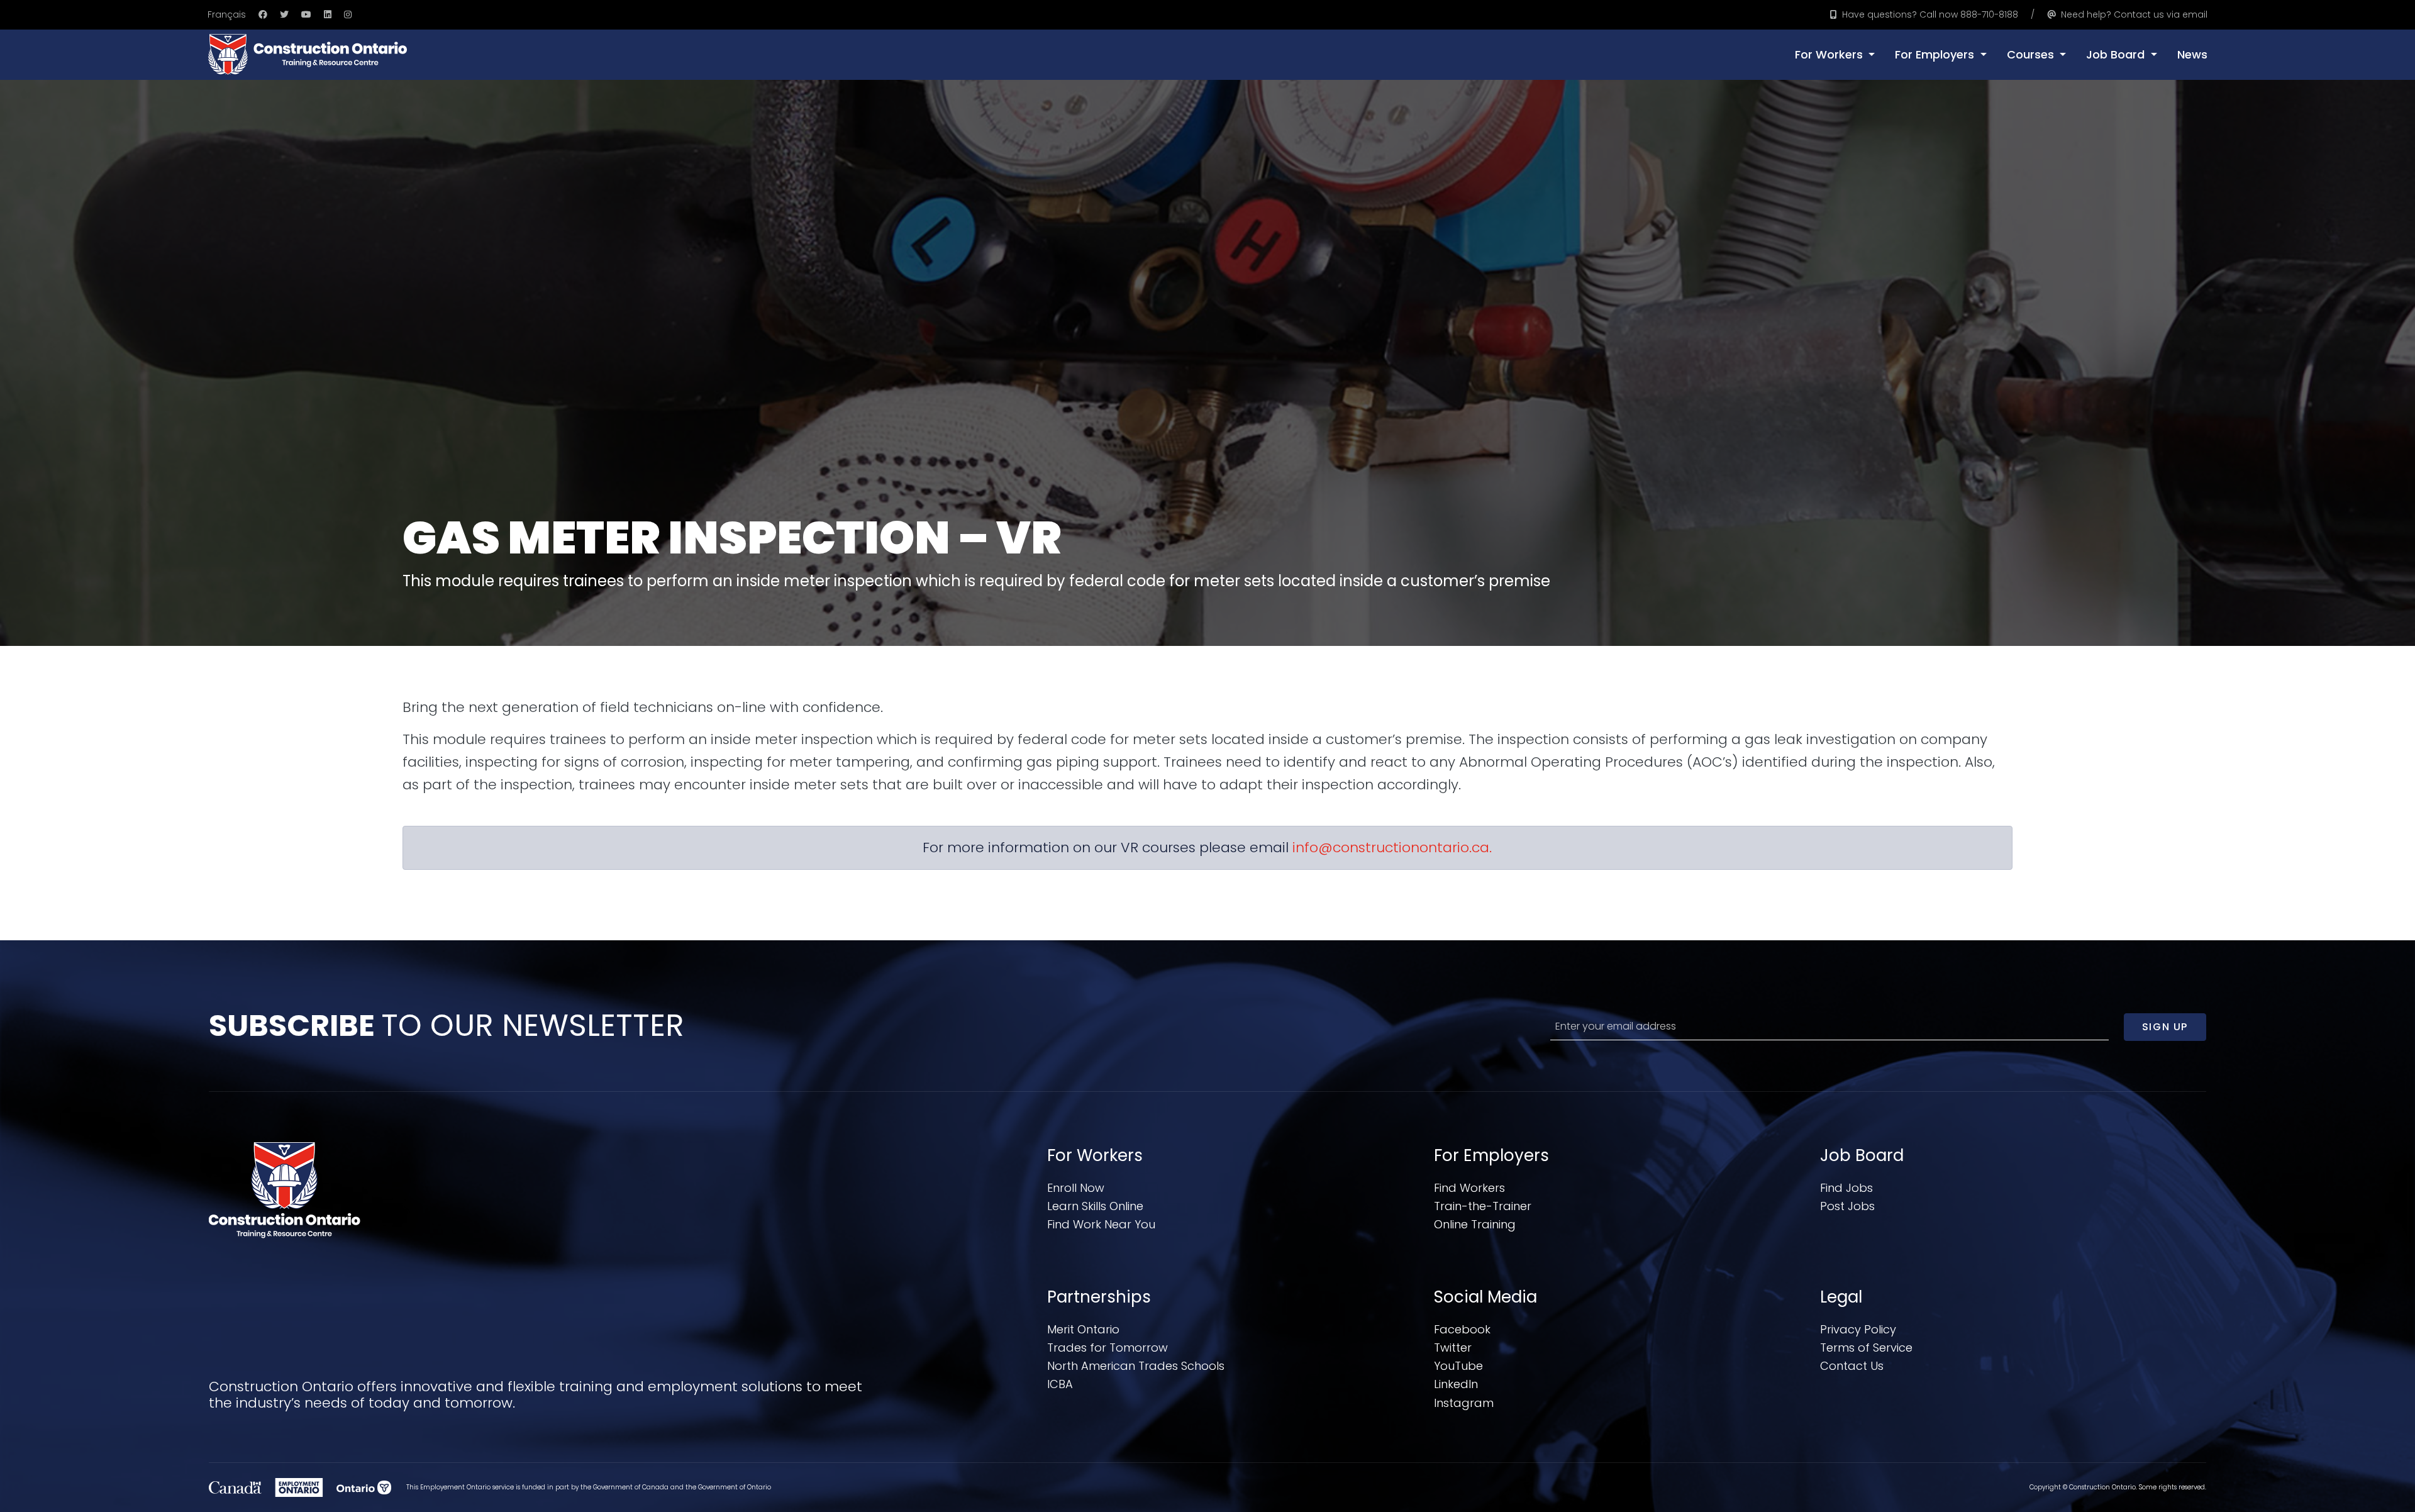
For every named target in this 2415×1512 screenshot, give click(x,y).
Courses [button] (2032, 54)
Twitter (1453, 1348)
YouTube (1458, 1366)
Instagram (1464, 1403)
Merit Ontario (1083, 1329)
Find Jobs (1846, 1188)
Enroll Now (1076, 1188)
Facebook (1462, 1329)
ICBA (1060, 1384)
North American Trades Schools (1136, 1366)
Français (227, 14)
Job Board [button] (2117, 54)
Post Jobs (1847, 1206)
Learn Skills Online (1095, 1206)
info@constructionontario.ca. (1392, 848)
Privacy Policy (1858, 1329)
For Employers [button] (1936, 54)
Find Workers (1469, 1188)
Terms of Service (1866, 1348)
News (2192, 54)
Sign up (2165, 1027)
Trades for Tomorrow (1108, 1348)
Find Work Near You (1101, 1224)
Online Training (1475, 1224)
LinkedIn (1456, 1384)
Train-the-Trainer (1483, 1206)
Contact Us (1852, 1366)
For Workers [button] (1830, 54)
